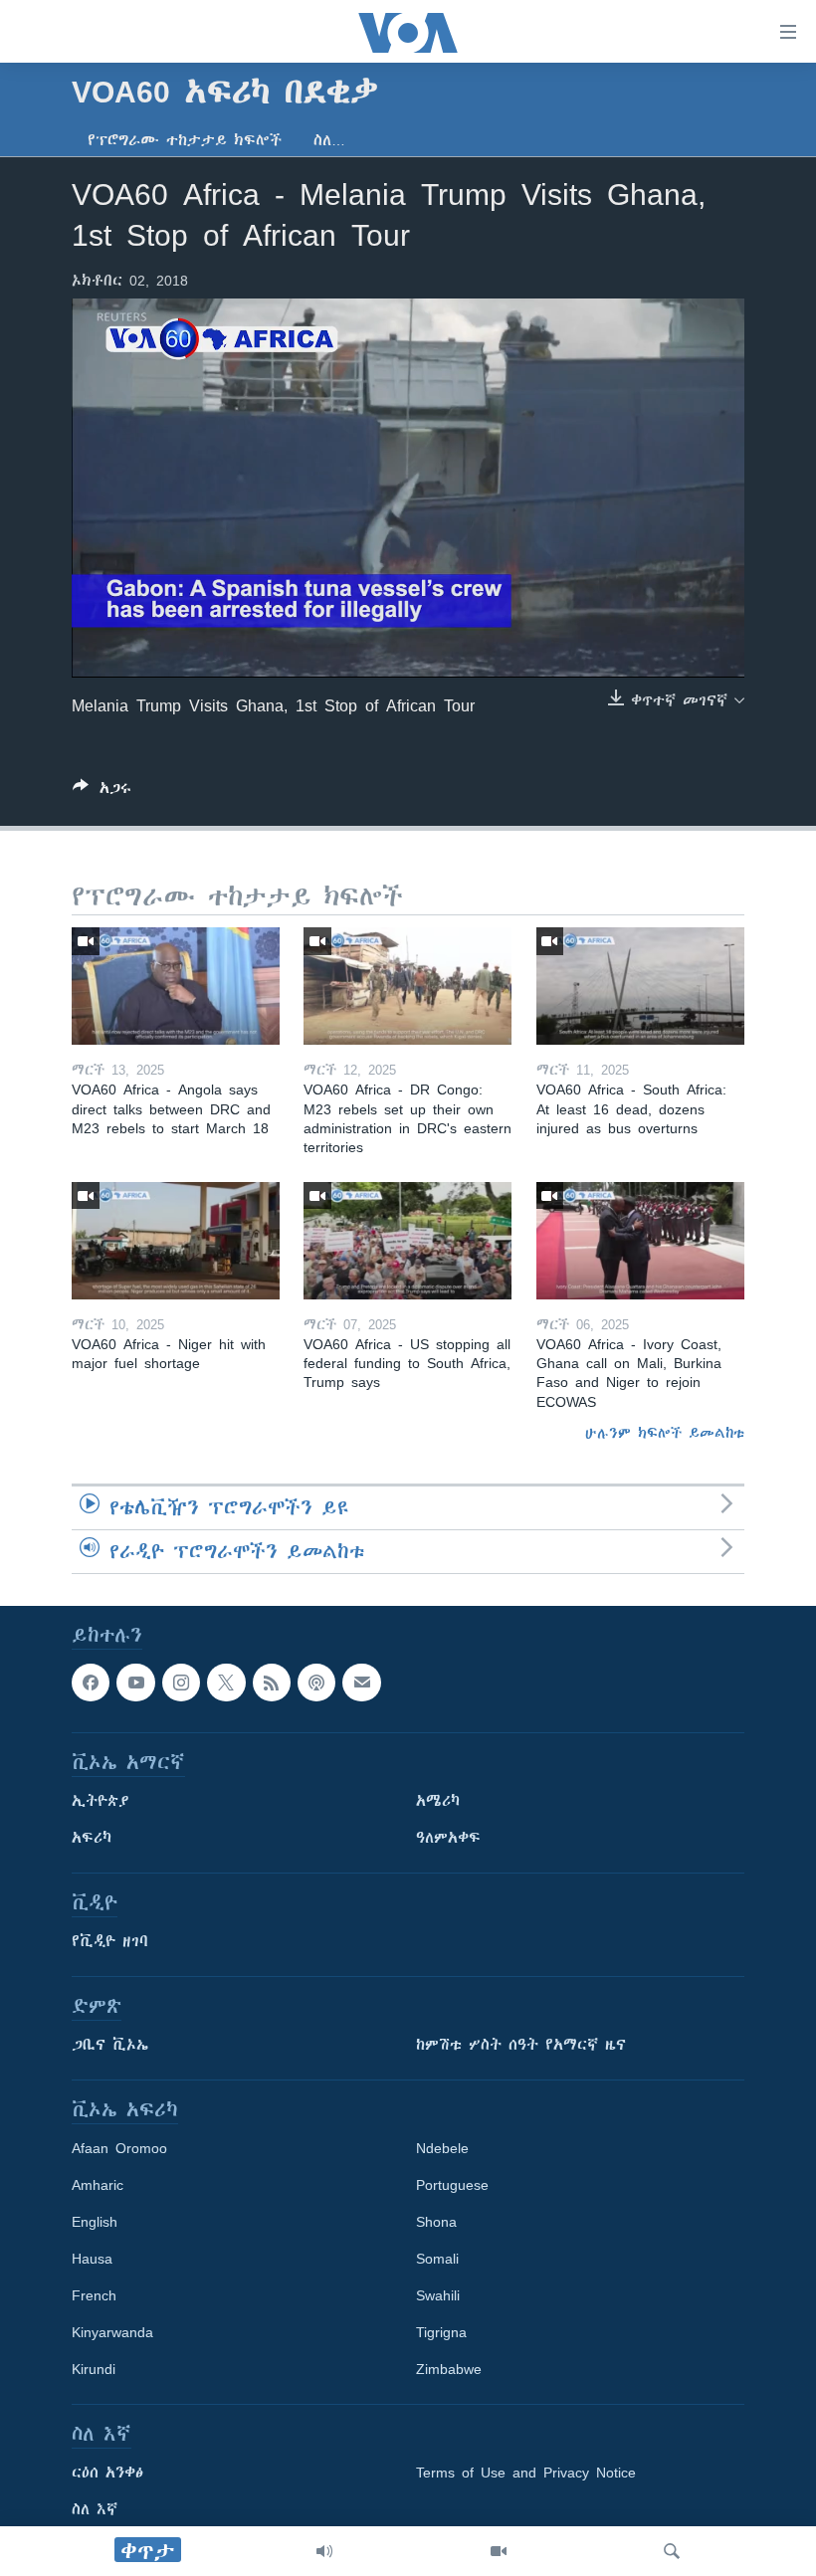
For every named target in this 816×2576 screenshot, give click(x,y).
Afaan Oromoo (119, 2148)
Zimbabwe (449, 2369)
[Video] (499, 2551)
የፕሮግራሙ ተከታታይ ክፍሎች (185, 140)
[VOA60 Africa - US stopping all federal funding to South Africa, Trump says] (408, 1241)
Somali (437, 2259)
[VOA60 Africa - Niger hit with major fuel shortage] (176, 1241)
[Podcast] (316, 1683)
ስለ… (329, 140)
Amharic (98, 2185)
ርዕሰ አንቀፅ (107, 2473)
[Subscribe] (361, 1683)
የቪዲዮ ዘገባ (110, 1941)
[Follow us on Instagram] (181, 1683)
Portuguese (452, 2185)
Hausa (92, 2259)
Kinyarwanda (112, 2332)
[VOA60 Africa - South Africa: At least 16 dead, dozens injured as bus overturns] (640, 986)
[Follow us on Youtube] (135, 1683)
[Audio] (324, 2551)
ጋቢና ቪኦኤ (110, 2045)
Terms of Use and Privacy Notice (526, 2473)
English (95, 2222)
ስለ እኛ (95, 2509)
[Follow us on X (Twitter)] (226, 1683)
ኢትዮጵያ (101, 1801)
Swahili (438, 2295)
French (94, 2295)
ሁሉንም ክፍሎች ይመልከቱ (665, 1433)
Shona (436, 2222)
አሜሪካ (438, 1801)
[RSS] (272, 1683)
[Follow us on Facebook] (91, 1683)
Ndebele (442, 2148)
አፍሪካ (92, 1838)
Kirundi (94, 2369)
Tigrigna (441, 2332)
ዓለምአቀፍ (448, 1838)
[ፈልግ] (672, 2551)
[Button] (102, 792)
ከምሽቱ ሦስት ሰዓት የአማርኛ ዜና (521, 2045)
